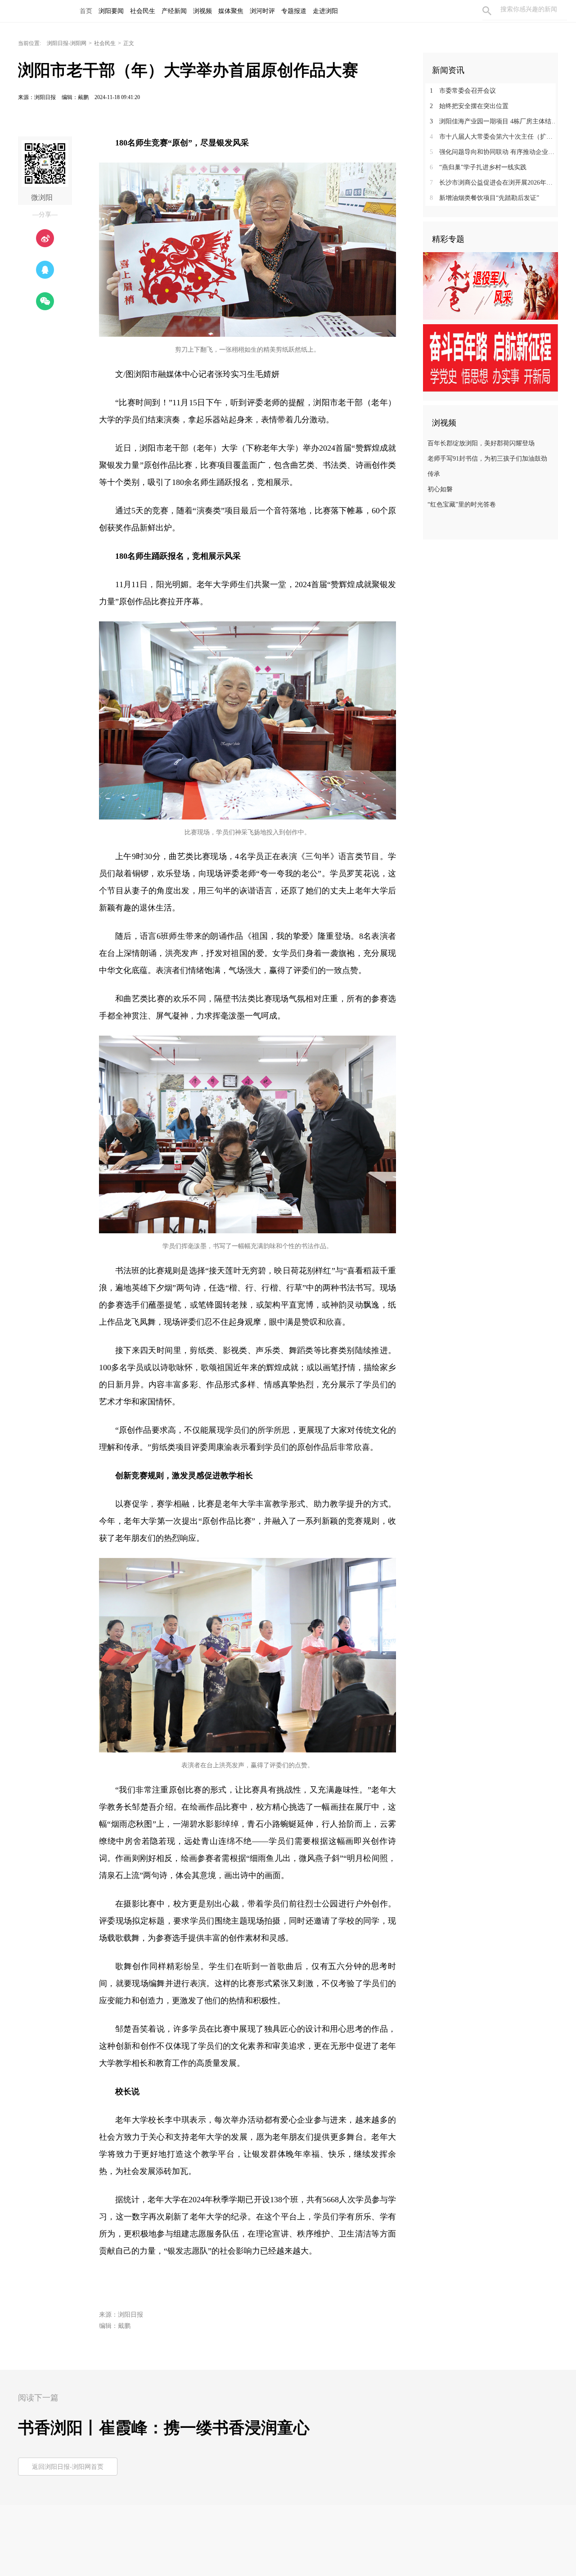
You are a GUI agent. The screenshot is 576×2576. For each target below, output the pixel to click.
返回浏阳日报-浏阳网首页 (68, 2467)
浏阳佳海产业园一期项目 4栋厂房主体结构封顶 (494, 121)
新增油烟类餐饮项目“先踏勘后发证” (484, 198)
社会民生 (105, 43)
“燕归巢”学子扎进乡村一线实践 (478, 167)
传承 (434, 474)
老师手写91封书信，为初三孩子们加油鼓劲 (487, 459)
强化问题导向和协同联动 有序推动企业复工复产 (494, 152)
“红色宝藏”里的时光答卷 (462, 505)
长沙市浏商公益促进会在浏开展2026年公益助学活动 (494, 183)
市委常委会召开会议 (463, 91)
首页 (86, 11)
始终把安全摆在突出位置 (469, 106)
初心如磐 (440, 489)
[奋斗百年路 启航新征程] (490, 358)
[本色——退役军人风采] (490, 285)
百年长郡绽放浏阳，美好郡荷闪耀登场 (481, 443)
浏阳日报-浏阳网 (67, 43)
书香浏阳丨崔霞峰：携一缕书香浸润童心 (164, 2428)
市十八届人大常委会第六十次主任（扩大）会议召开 (494, 137)
